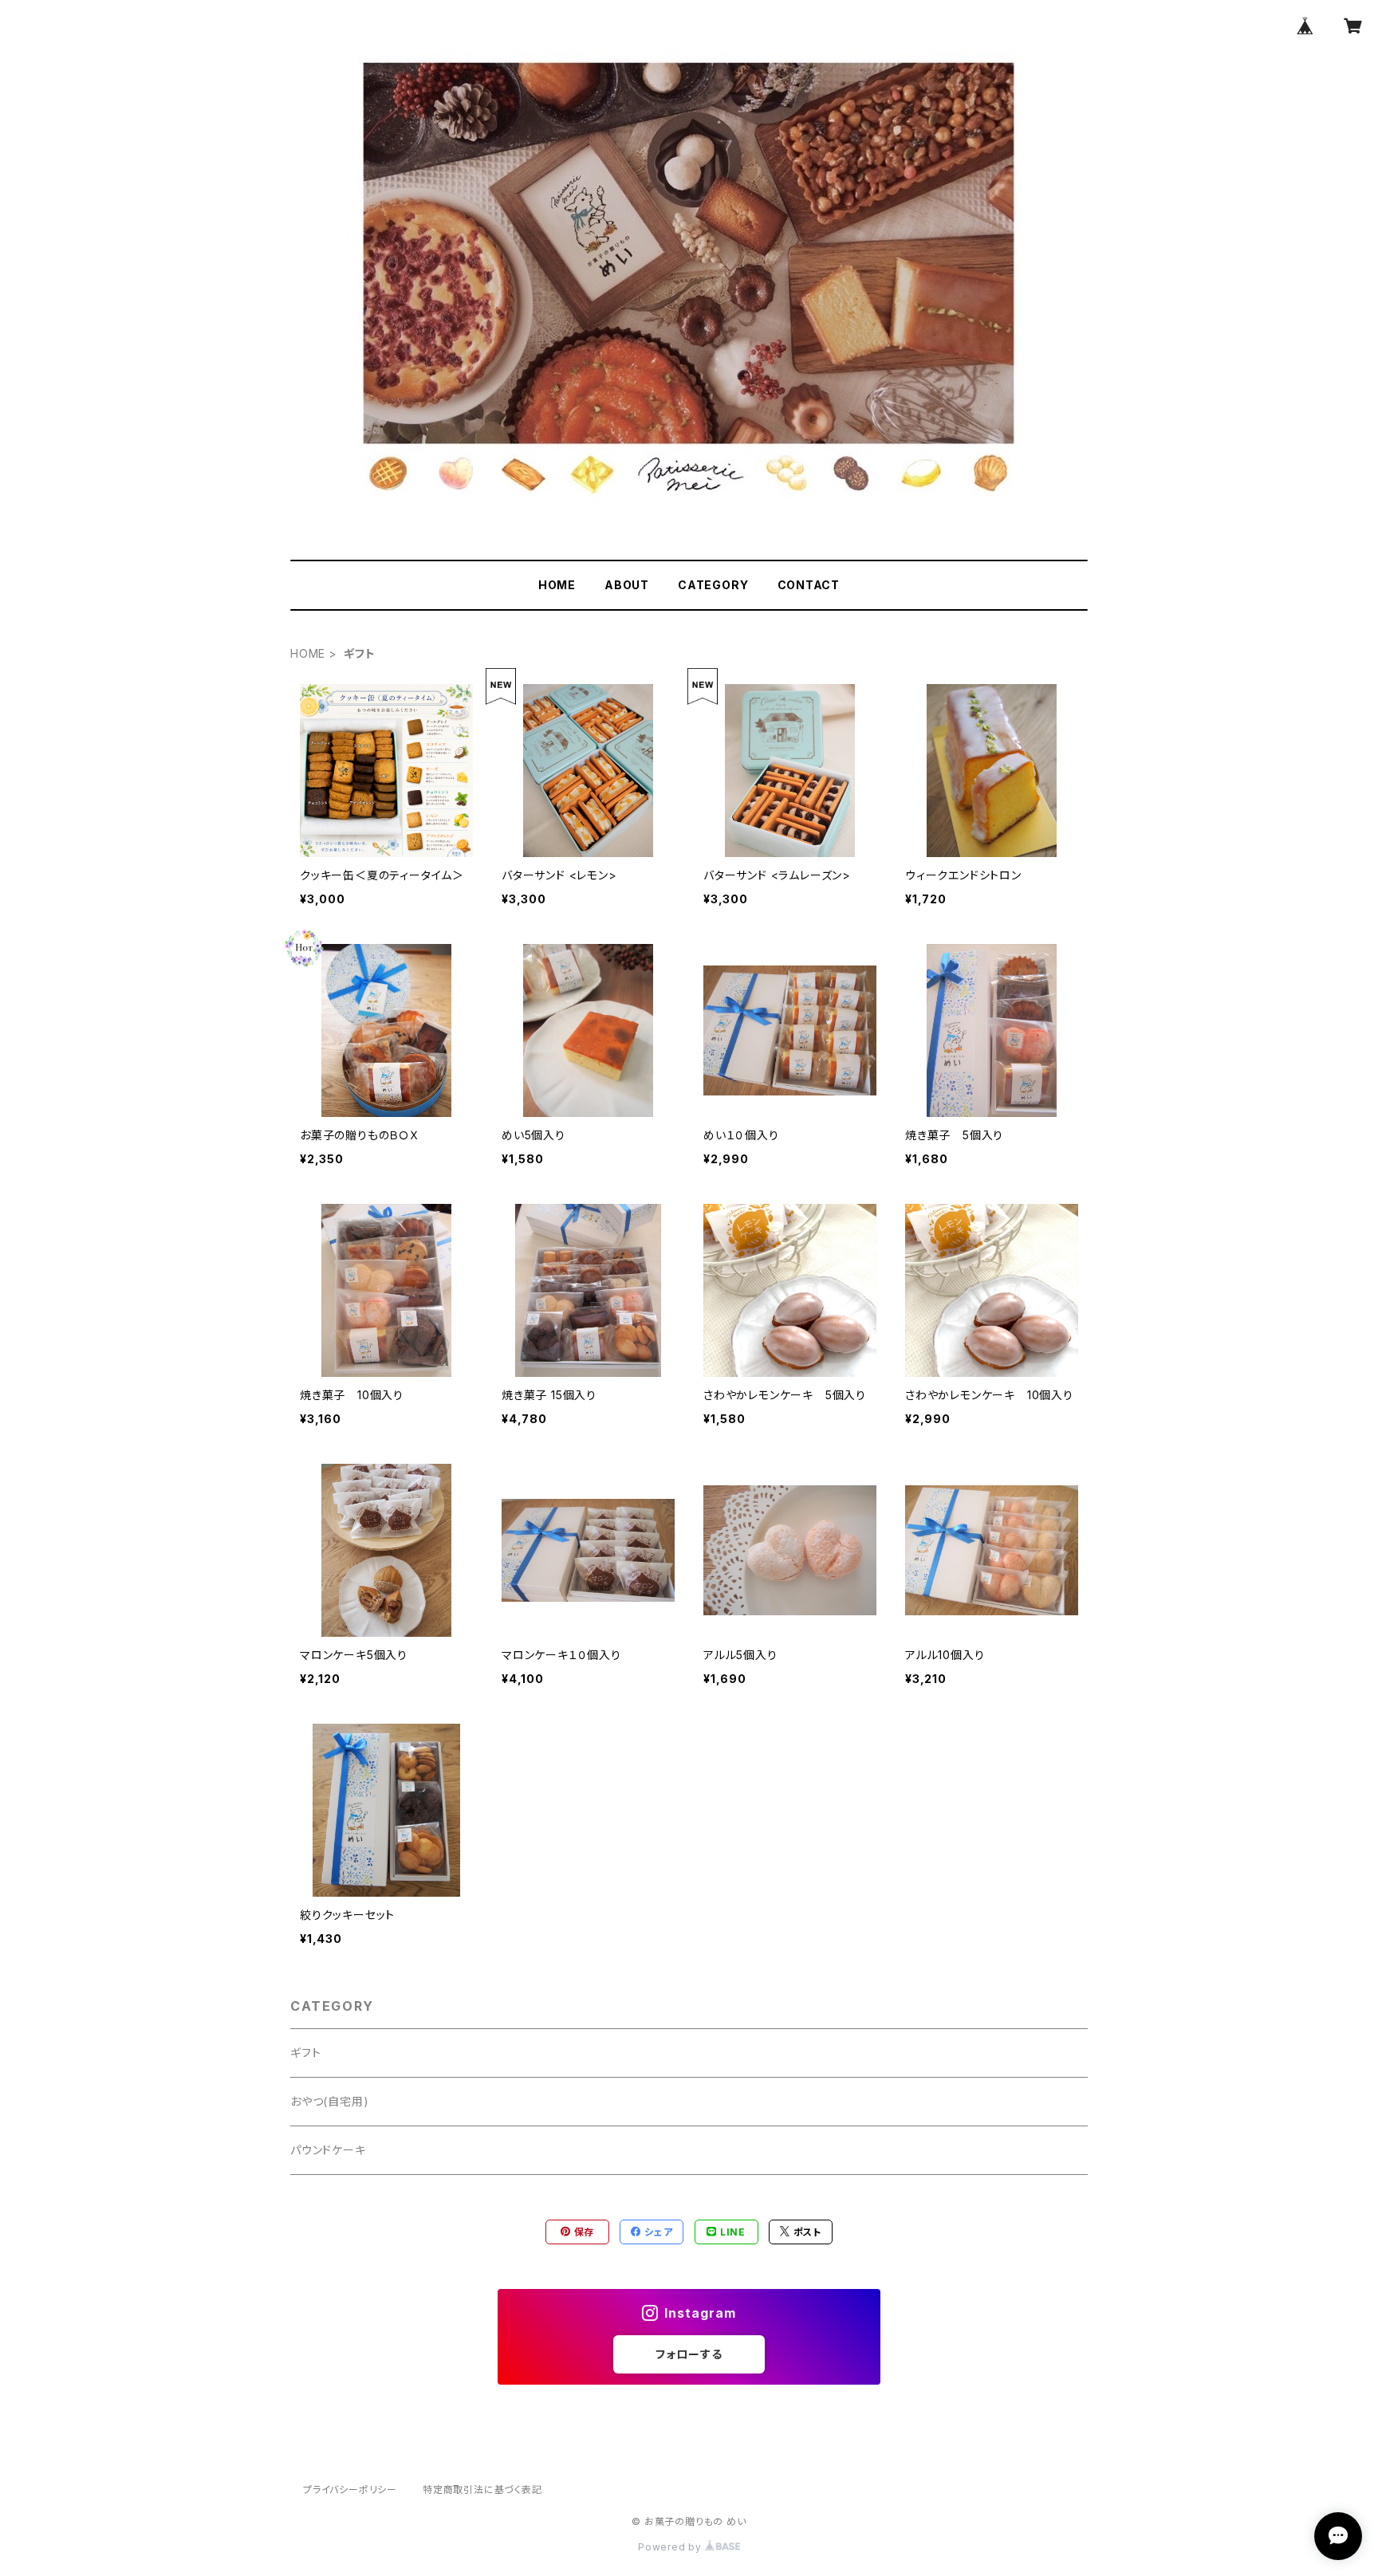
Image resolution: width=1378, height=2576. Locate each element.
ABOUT (627, 585)
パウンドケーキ (328, 2150)
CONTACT (809, 585)
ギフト (305, 2053)
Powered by (671, 2547)
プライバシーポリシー (350, 2489)
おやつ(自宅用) (329, 2101)
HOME (557, 585)
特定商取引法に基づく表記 (482, 2489)
